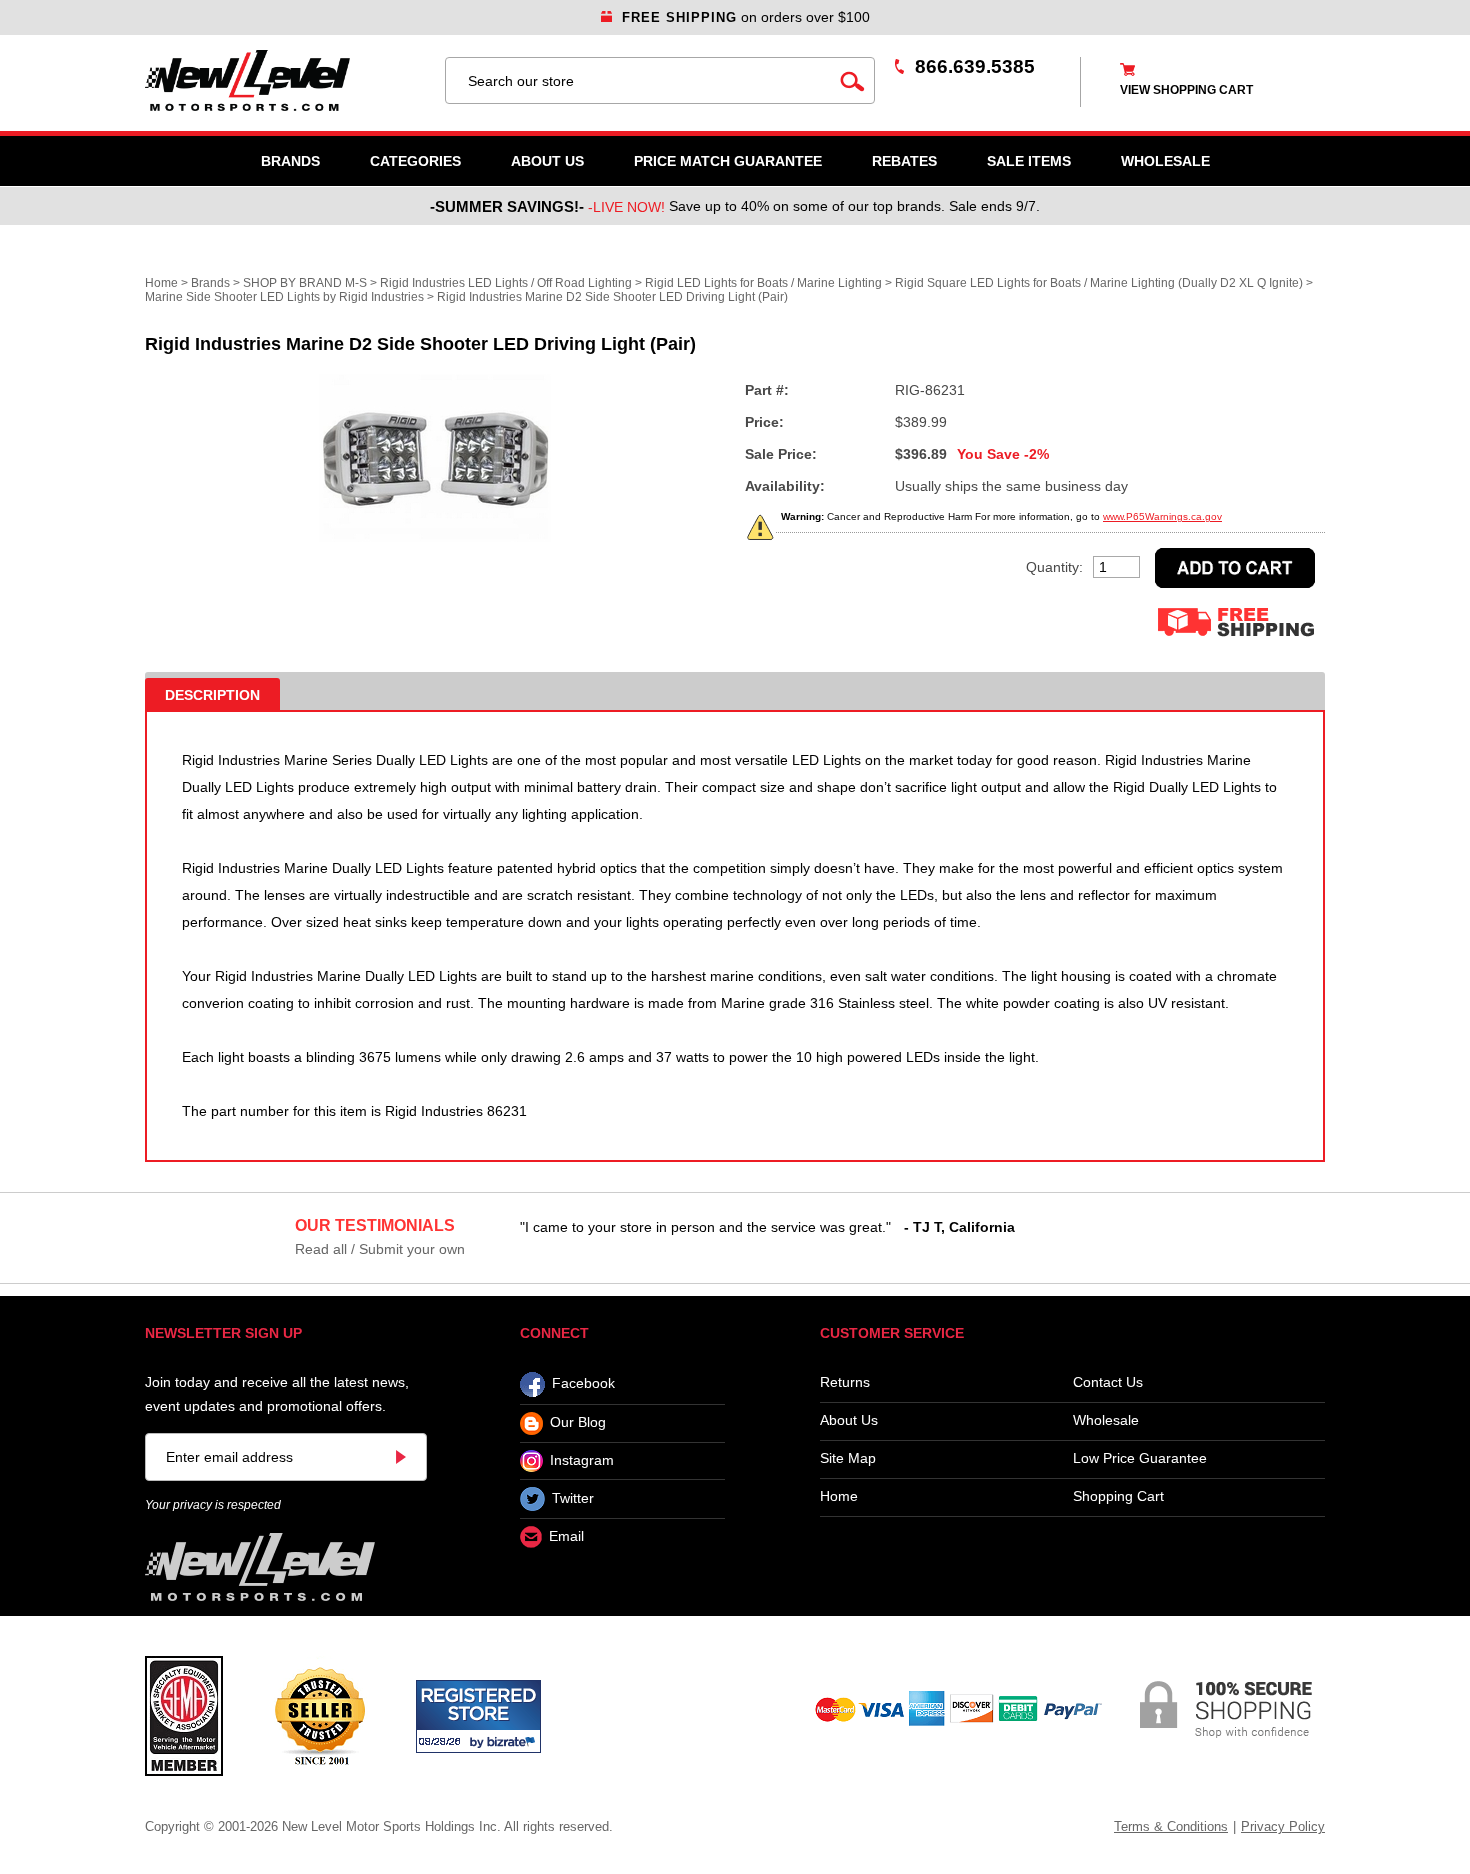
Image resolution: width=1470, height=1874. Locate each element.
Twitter (573, 1498)
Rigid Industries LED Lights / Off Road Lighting (506, 283)
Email (566, 1537)
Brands (290, 161)
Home (161, 283)
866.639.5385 (975, 66)
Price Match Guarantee (728, 161)
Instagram (582, 1460)
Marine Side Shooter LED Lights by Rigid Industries (284, 297)
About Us (547, 161)
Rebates (904, 161)
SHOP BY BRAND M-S (305, 283)
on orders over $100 (746, 17)
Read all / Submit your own (380, 1249)
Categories (415, 161)
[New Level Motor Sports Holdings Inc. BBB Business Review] (319, 1715)
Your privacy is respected (213, 1505)
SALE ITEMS (1029, 161)
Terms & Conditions (1171, 1826)
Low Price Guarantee (1140, 1458)
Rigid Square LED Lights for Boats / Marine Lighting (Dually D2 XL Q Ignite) (1099, 283)
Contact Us (1108, 1382)
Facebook (583, 1384)
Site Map (848, 1458)
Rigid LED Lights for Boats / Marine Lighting (763, 283)
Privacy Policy (1283, 1826)
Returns (845, 1382)
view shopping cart (1186, 90)
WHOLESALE (1165, 161)
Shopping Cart (1118, 1496)
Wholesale (1106, 1420)
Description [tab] (212, 695)
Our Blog (578, 1423)
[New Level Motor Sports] (285, 80)
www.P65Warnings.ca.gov (1162, 516)
